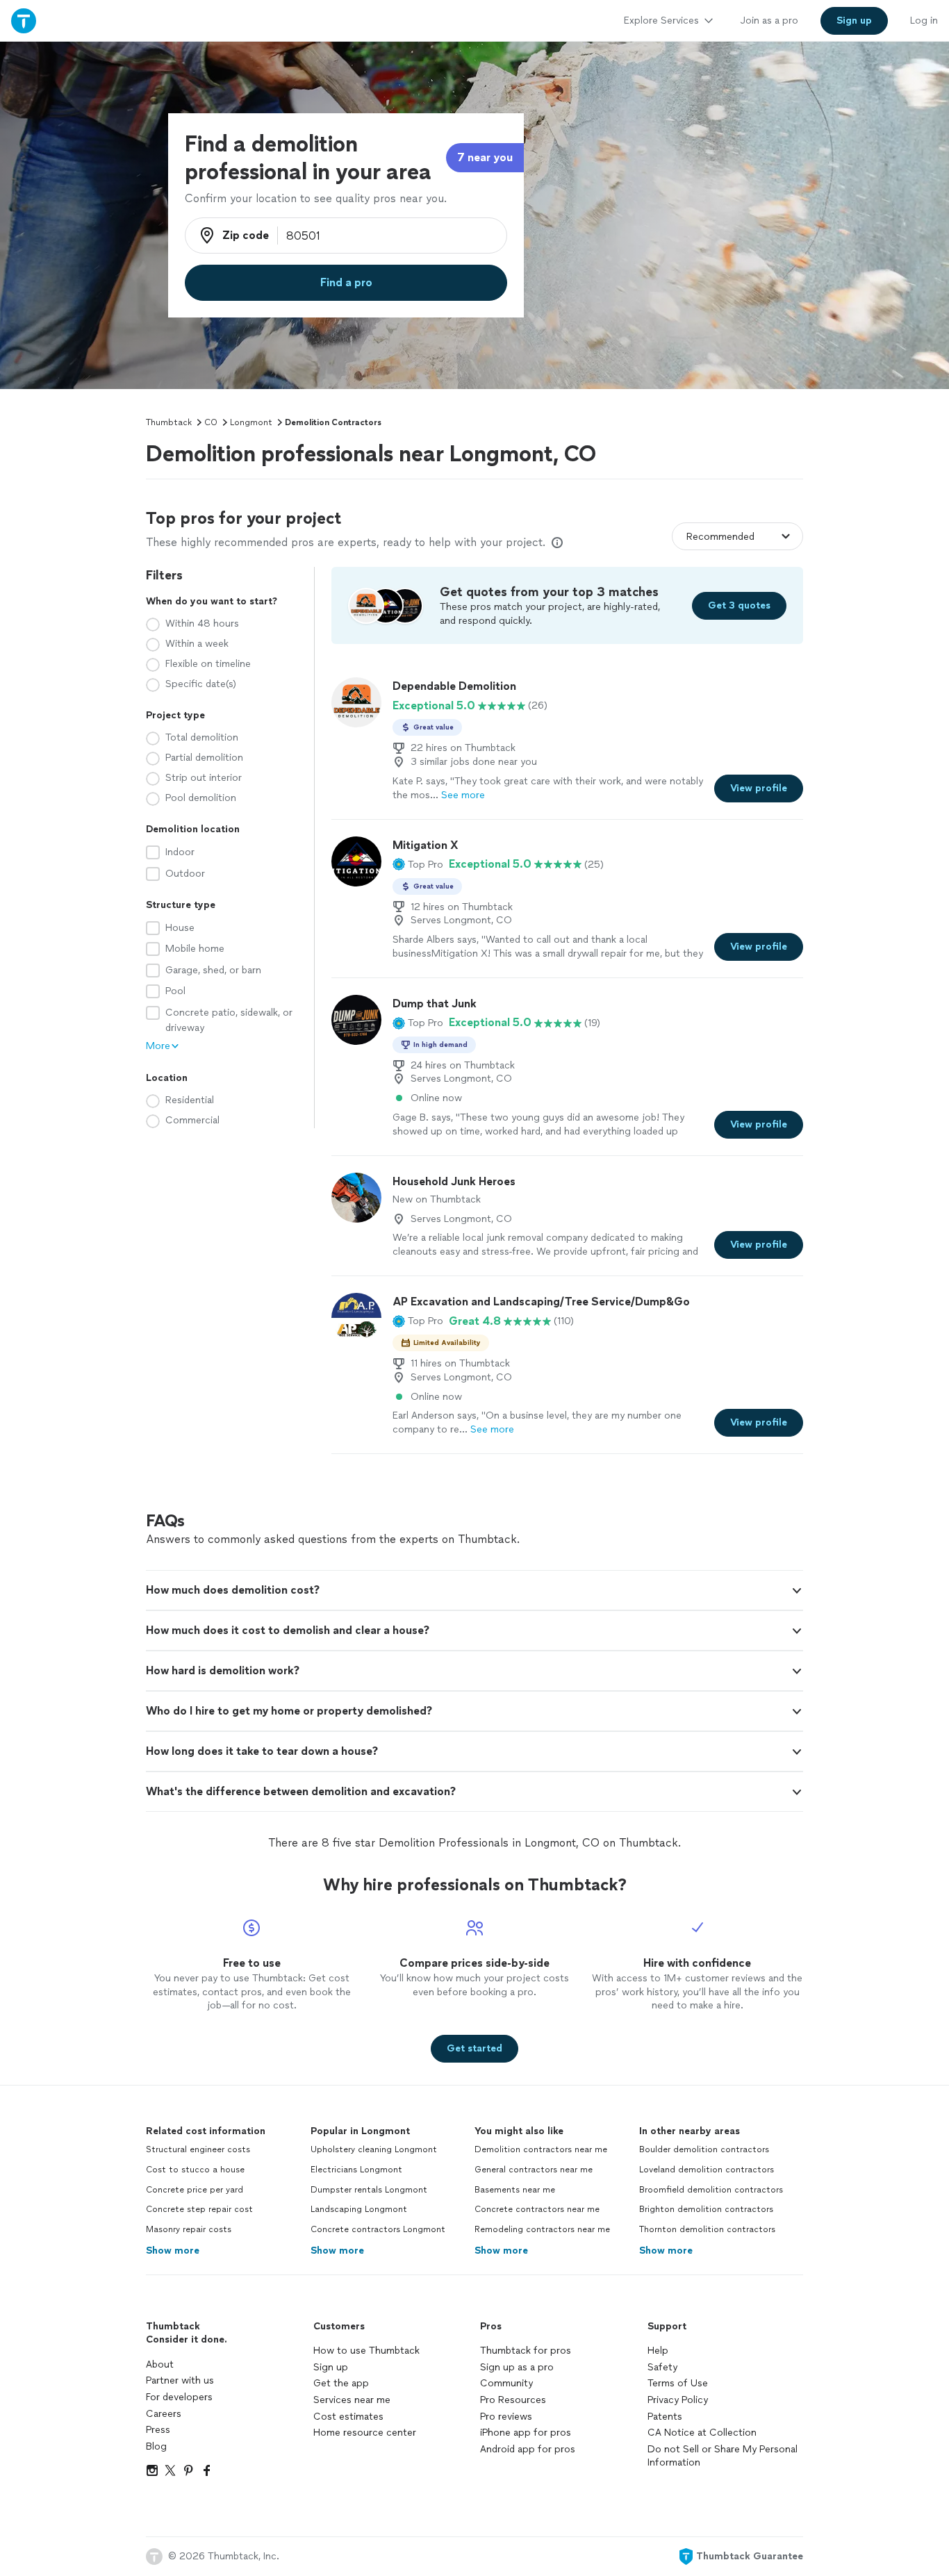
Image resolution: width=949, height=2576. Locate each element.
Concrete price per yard (195, 2190)
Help (658, 2351)
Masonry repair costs (189, 2229)
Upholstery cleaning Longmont (374, 2149)
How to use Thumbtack (366, 2351)
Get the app (341, 2383)
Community (506, 2383)
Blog (156, 2446)
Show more (173, 2251)
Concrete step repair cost (199, 2209)
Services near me (352, 2400)
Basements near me (515, 2190)
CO (211, 422)
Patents (665, 2417)
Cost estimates (348, 2417)
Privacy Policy (678, 2400)
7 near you (485, 157)
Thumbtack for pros (526, 2351)
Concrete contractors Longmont (378, 2229)
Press (158, 2430)
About (160, 2364)
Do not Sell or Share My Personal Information (723, 2456)
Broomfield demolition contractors (711, 2190)
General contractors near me (534, 2170)
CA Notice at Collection (702, 2433)
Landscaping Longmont (359, 2209)
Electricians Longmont (356, 2170)
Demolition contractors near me (541, 2149)
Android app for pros (528, 2449)
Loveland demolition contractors (707, 2170)
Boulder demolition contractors (704, 2149)
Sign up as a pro (517, 2367)
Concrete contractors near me (537, 2209)
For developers (179, 2397)
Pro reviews (506, 2417)
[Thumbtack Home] (24, 20)
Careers (164, 2414)
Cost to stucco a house (195, 2170)
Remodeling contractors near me (542, 2229)
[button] (418, 864)
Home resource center (365, 2433)
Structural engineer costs (198, 2149)
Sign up (331, 2367)
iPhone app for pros (526, 2433)
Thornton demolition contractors (707, 2229)
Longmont (251, 422)
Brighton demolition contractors (706, 2209)
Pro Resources (513, 2400)
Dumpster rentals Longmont (369, 2190)
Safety (662, 2367)
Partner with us (180, 2380)
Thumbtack (169, 422)
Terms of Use (678, 2383)
